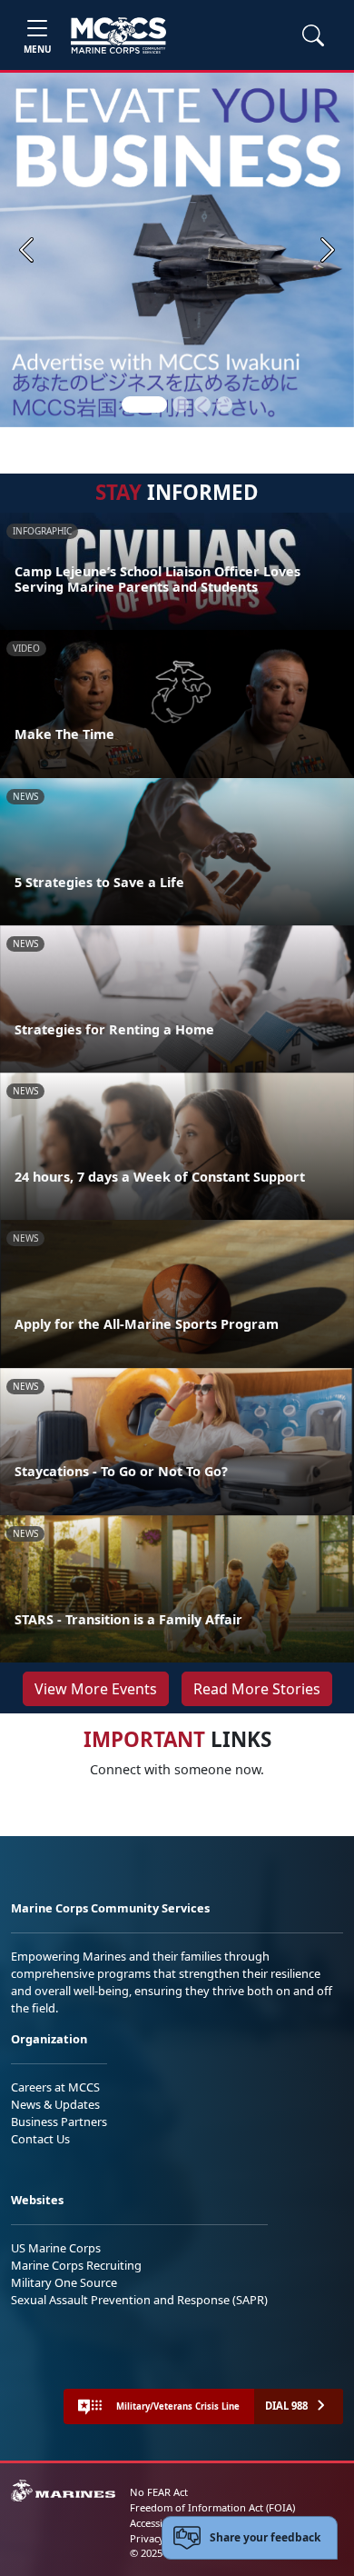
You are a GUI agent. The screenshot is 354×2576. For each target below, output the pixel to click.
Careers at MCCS (55, 2087)
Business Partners (59, 2122)
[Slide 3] (202, 404)
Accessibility (158, 2523)
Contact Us (40, 2139)
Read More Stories (257, 1689)
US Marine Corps (56, 2248)
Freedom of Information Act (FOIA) (212, 2507)
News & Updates (55, 2104)
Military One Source (64, 2282)
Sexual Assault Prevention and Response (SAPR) (139, 2300)
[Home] (118, 35)
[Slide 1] (144, 404)
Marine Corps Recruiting (76, 2265)
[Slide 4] (224, 404)
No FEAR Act (159, 2492)
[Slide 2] (181, 404)
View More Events (96, 1689)
